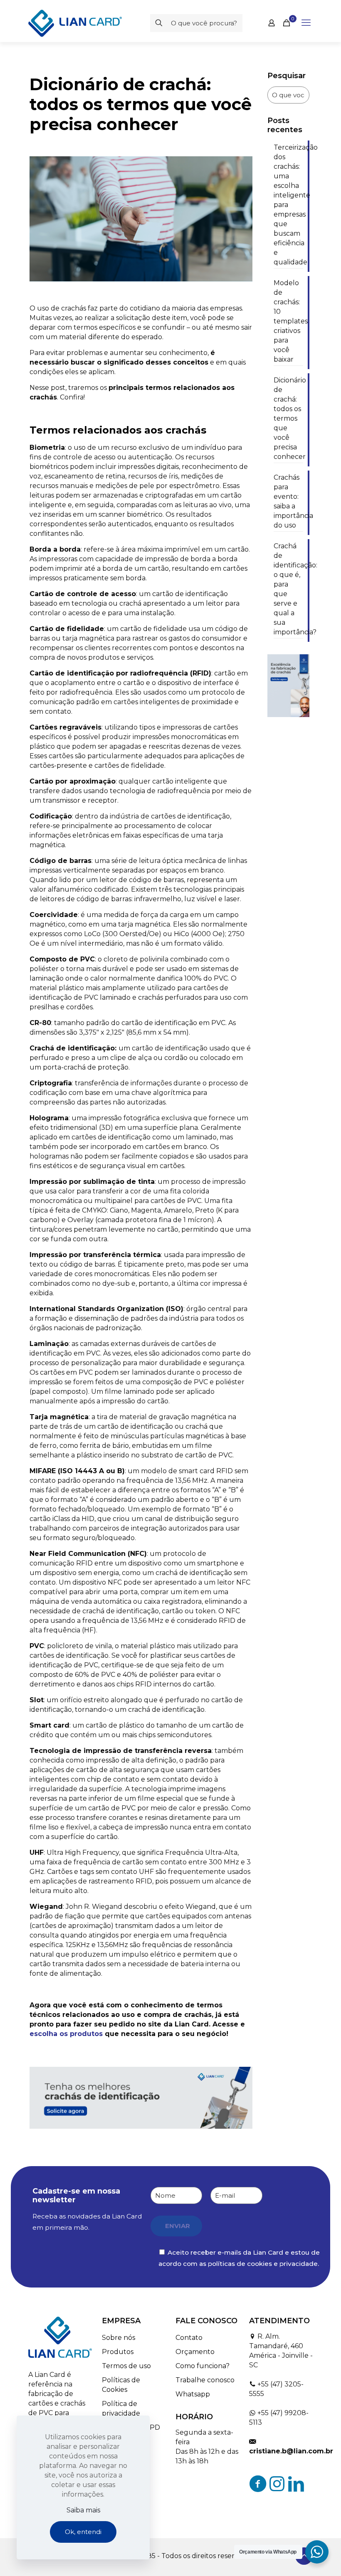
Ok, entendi (83, 2532)
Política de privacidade (121, 2408)
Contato (189, 2338)
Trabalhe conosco (205, 2380)
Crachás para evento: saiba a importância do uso (288, 501)
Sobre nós (119, 2338)
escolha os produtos (66, 2034)
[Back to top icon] (304, 2556)
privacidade (299, 2264)
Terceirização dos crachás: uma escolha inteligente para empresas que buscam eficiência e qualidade (288, 205)
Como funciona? (203, 2366)
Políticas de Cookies (121, 2385)
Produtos (118, 2352)
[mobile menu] (306, 23)
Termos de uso (126, 2366)
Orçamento (195, 2352)
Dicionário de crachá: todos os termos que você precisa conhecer (288, 418)
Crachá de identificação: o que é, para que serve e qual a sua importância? (288, 589)
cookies (259, 2264)
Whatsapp (193, 2394)
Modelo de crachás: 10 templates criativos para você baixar (288, 321)
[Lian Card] (75, 23)
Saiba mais (83, 2510)
